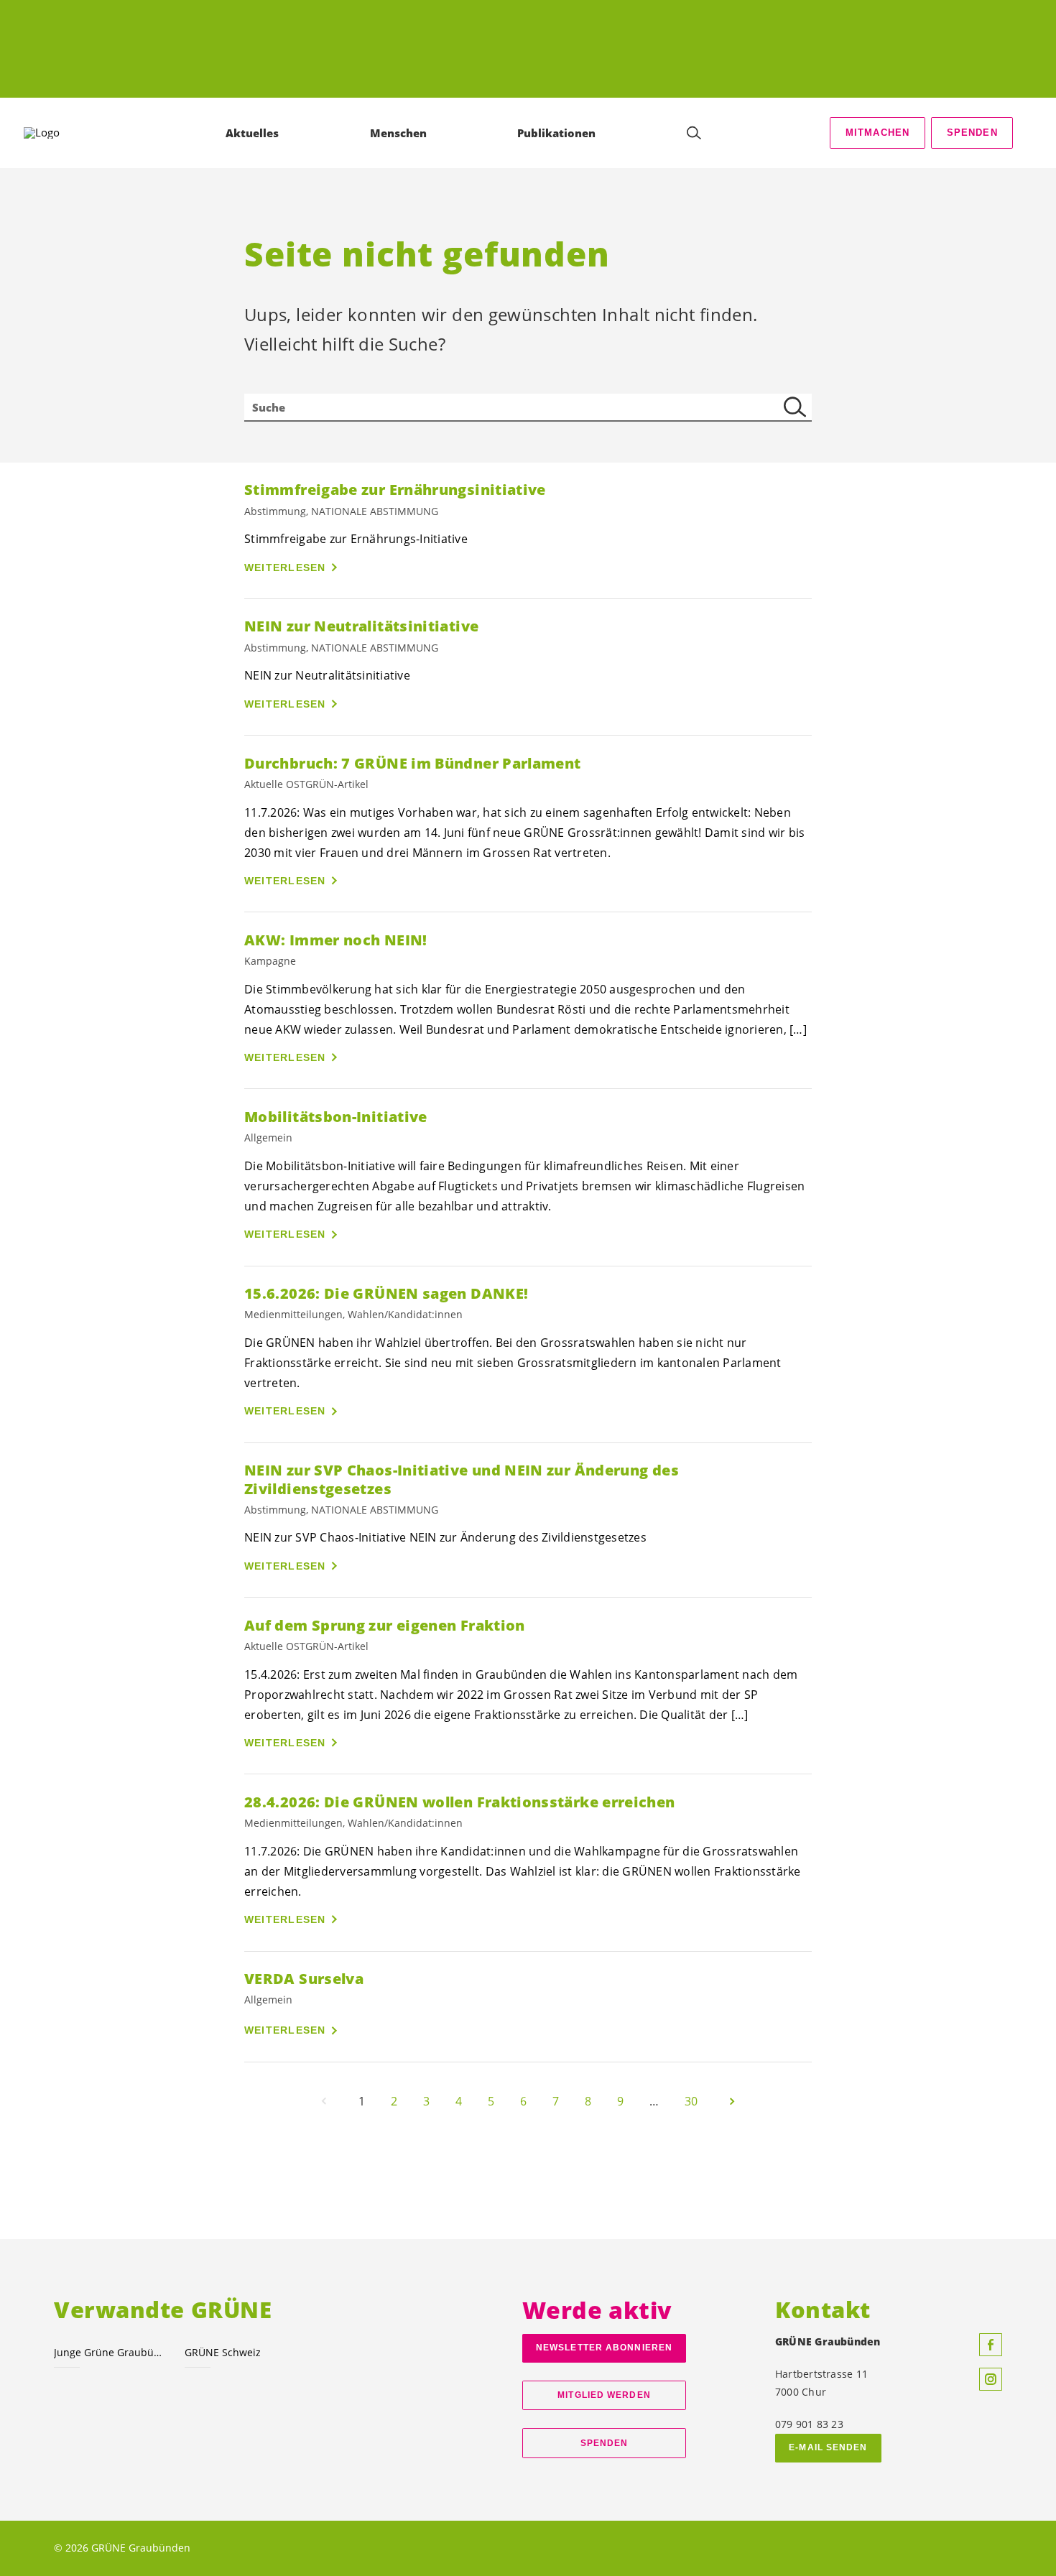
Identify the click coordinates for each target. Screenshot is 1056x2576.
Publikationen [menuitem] (556, 133)
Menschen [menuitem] (398, 133)
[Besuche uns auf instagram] (991, 2379)
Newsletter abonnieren (604, 2348)
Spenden (972, 133)
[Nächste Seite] (732, 2101)
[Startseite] (65, 133)
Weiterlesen (285, 567)
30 (691, 2101)
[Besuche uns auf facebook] (991, 2345)
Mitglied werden (604, 2395)
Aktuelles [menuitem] (252, 133)
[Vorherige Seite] (324, 2101)
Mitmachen (878, 133)
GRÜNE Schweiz (223, 2352)
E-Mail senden (828, 2447)
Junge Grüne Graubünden (111, 2352)
